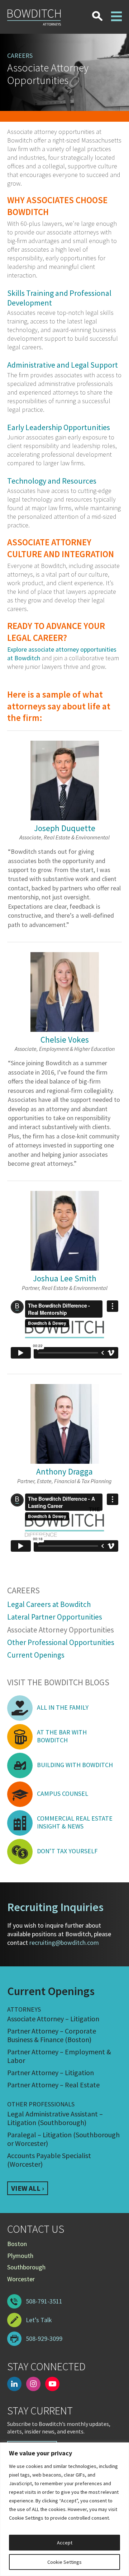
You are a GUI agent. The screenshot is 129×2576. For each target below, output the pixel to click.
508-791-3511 (44, 2301)
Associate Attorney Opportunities (61, 1630)
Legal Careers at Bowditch (49, 1604)
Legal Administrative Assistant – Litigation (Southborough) (55, 2118)
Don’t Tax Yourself (67, 1851)
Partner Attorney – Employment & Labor (59, 2056)
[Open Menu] (116, 12)
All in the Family (63, 1707)
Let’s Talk (39, 2320)
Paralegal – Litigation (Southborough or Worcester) (63, 2139)
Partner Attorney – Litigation (51, 2072)
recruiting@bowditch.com (64, 1943)
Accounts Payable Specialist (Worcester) (49, 2160)
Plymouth (20, 2256)
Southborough (26, 2267)
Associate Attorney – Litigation (53, 2019)
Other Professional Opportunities (61, 1642)
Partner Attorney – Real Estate (53, 2085)
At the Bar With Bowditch (62, 1736)
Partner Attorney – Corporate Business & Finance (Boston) (52, 2035)
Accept (65, 2543)
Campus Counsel (63, 1794)
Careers (23, 1591)
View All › (28, 2188)
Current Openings (36, 1655)
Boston (17, 2244)
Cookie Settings (64, 2562)
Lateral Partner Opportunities (55, 1617)
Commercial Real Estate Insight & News (75, 1822)
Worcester (21, 2279)
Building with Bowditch (75, 1765)
